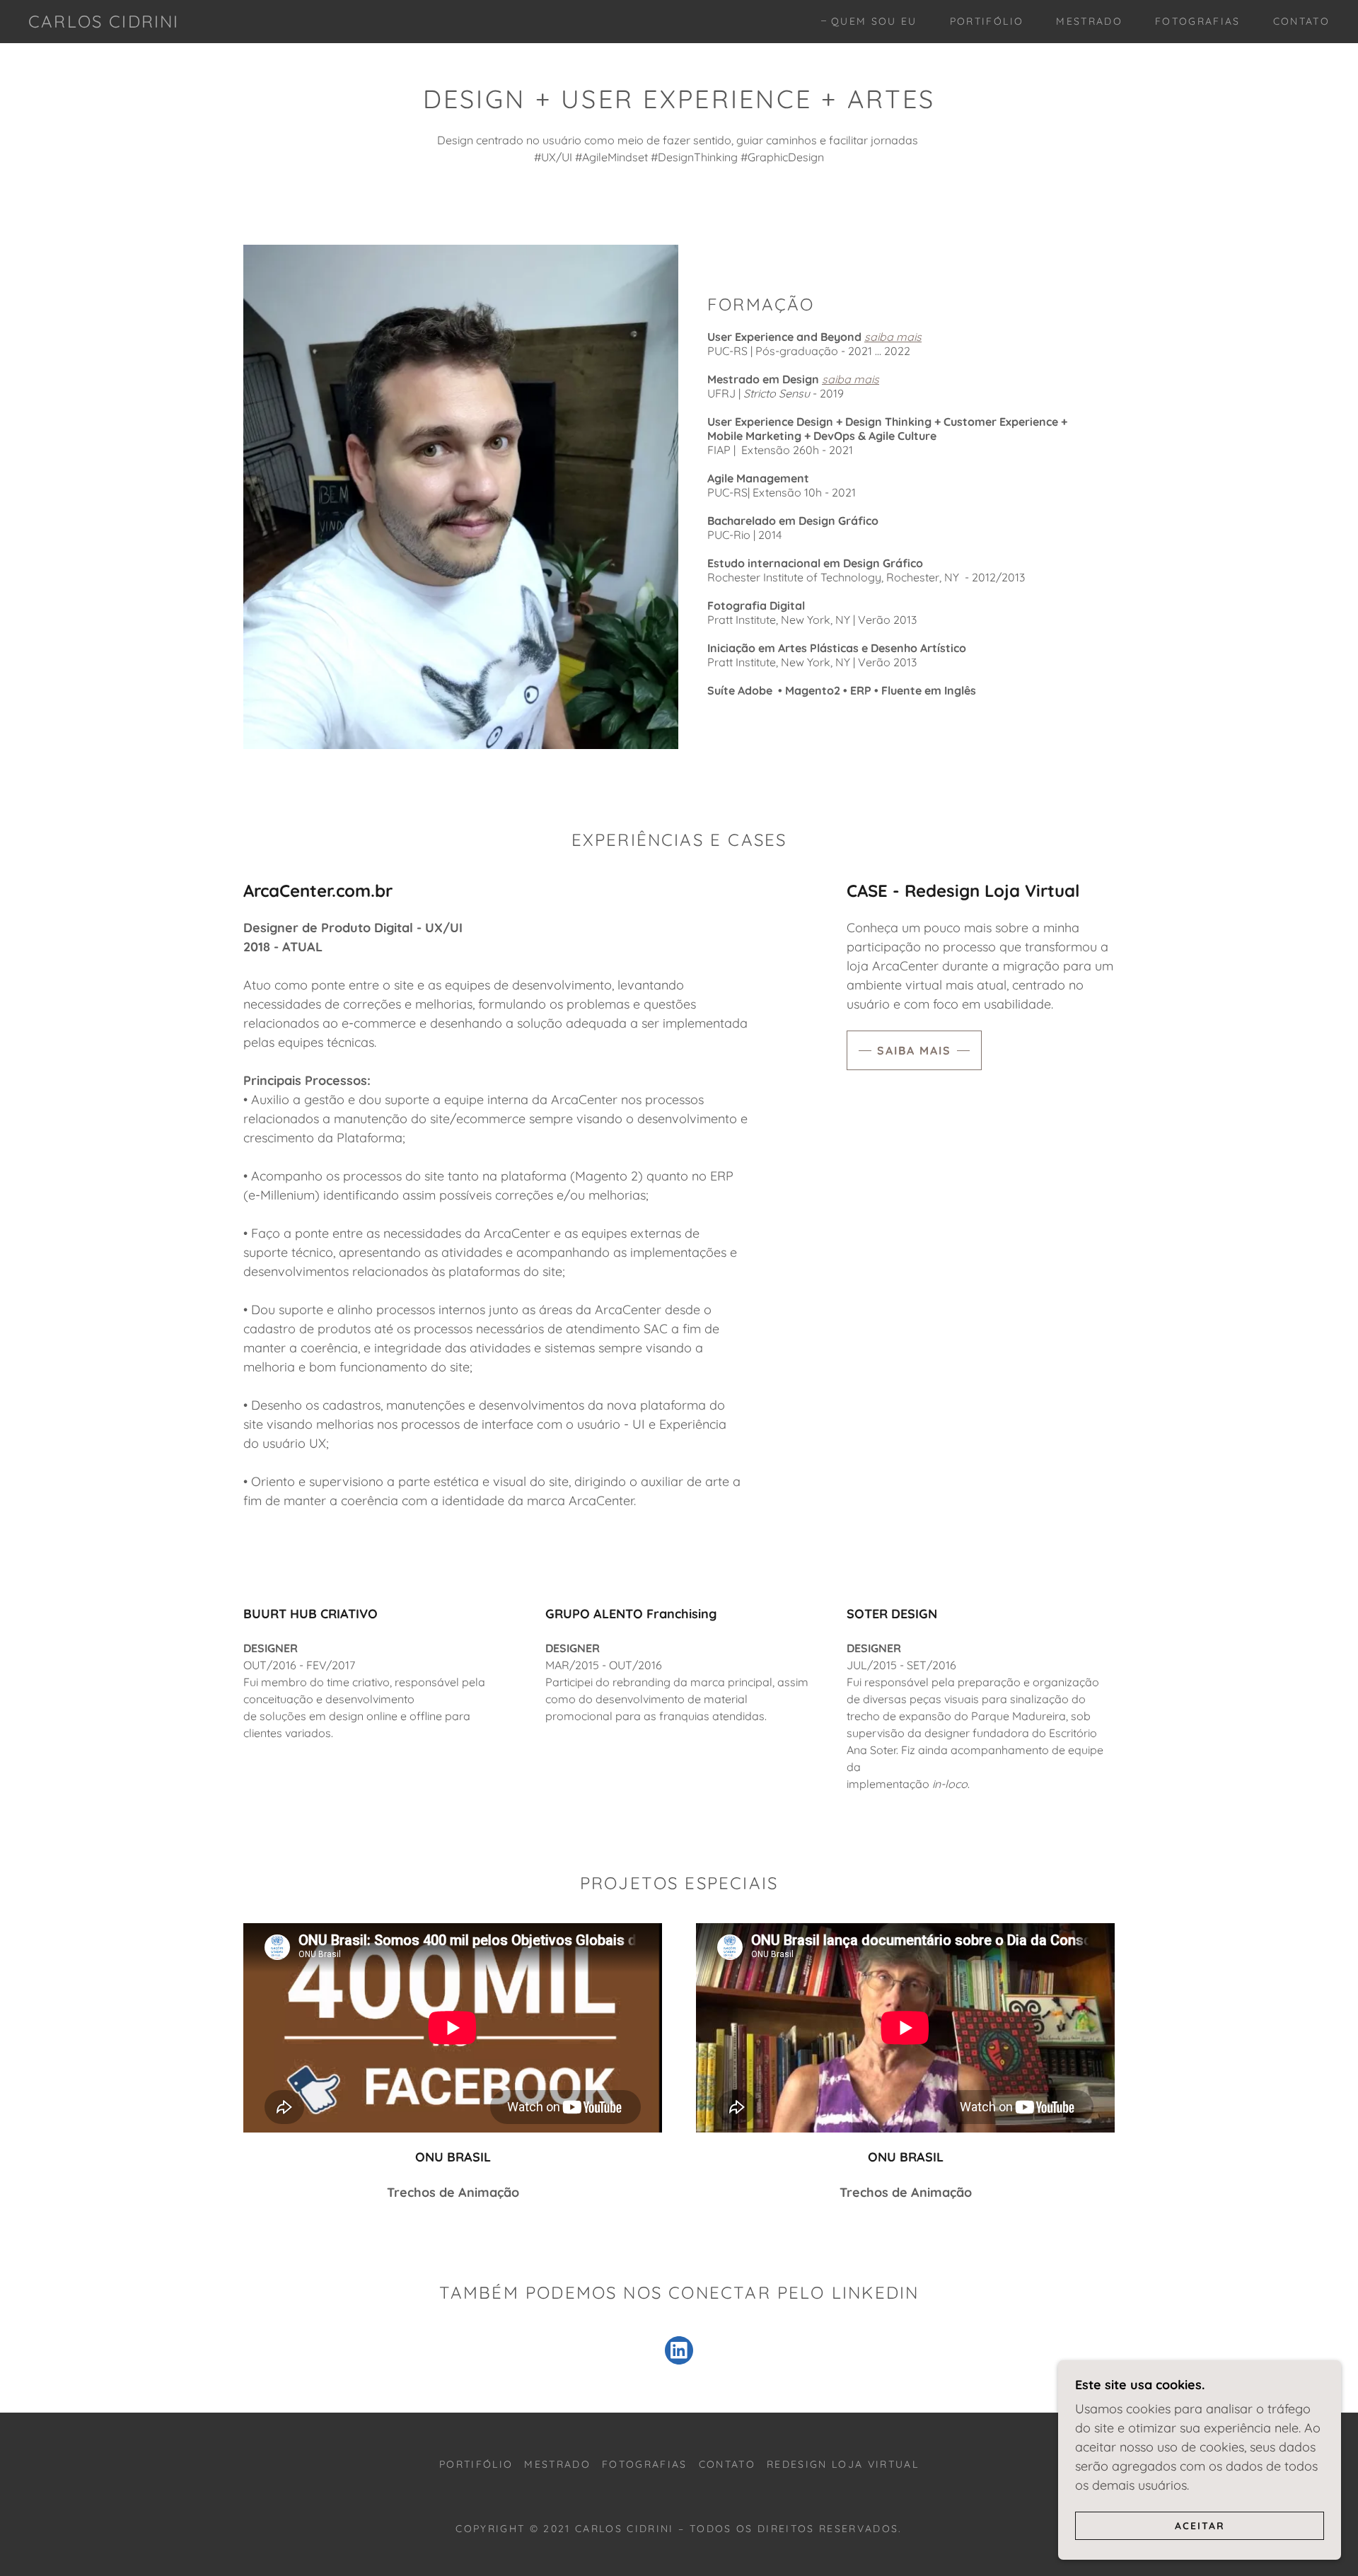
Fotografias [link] (1198, 21)
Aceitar (1200, 2525)
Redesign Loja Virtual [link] (843, 2464)
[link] (104, 23)
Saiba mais (914, 1050)
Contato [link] (1301, 21)
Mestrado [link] (1089, 21)
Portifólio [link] (987, 21)
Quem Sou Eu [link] (874, 21)
